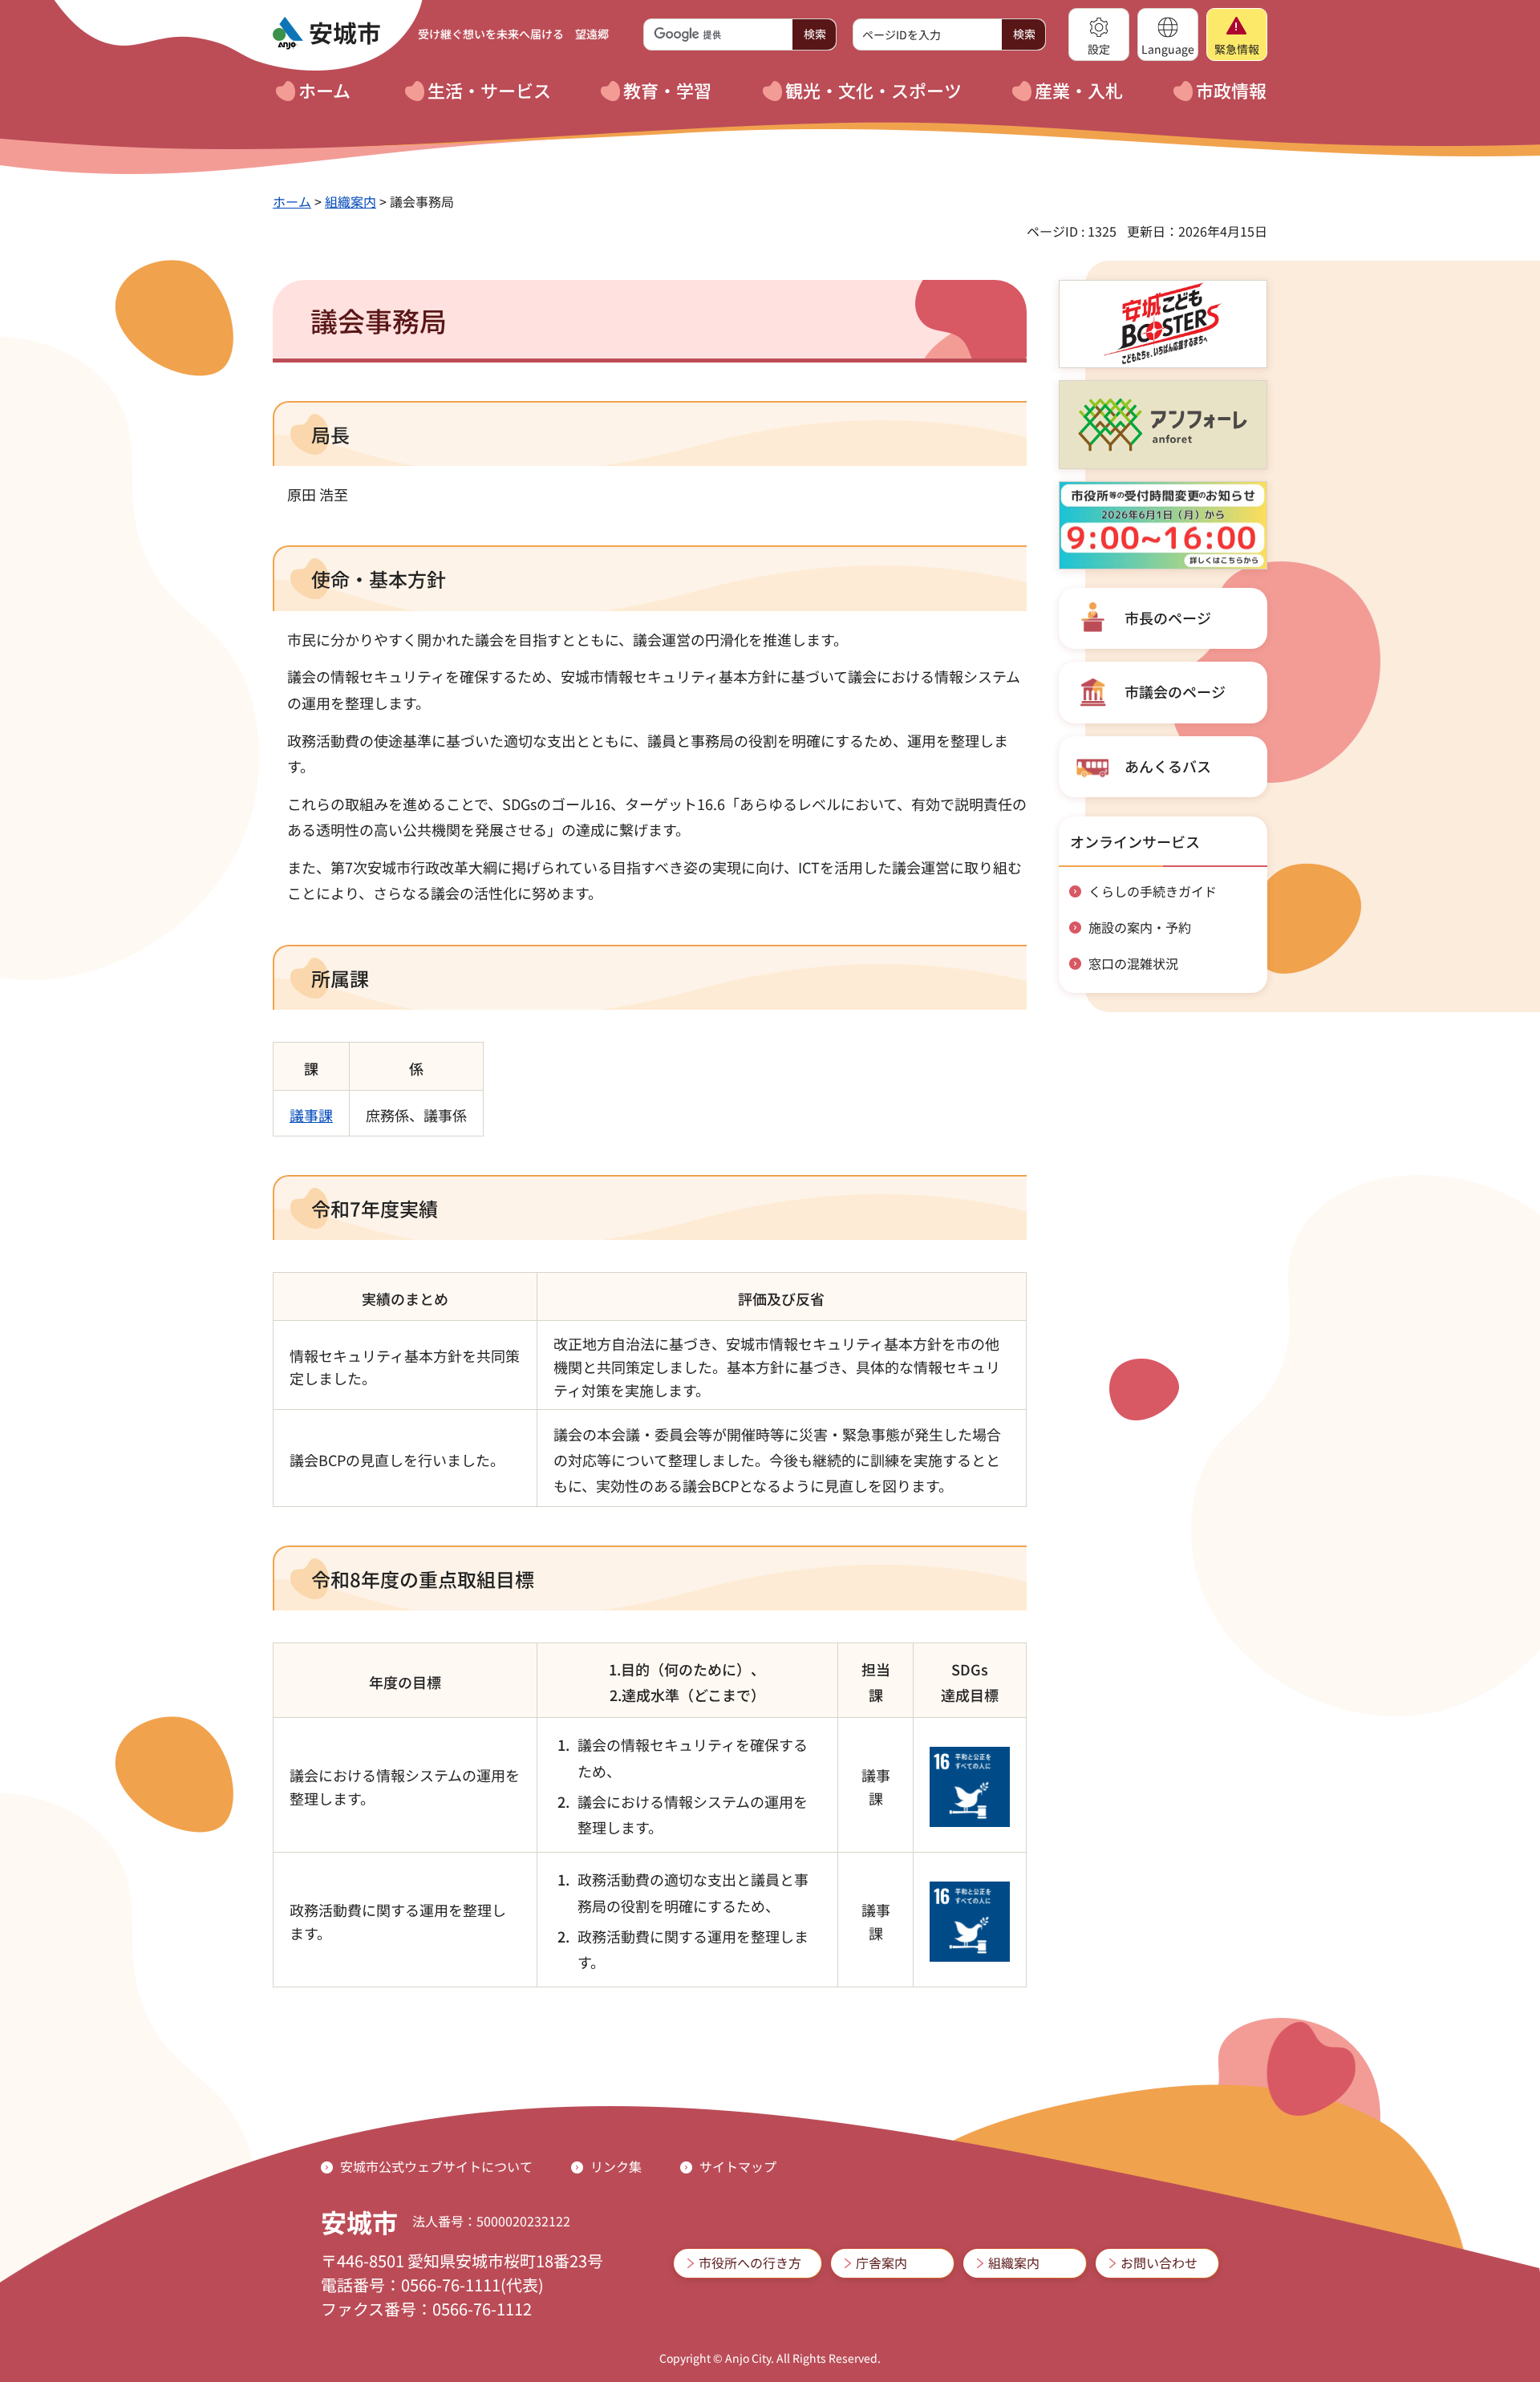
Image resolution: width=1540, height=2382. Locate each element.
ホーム (292, 201)
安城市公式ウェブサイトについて (436, 2166)
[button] (1099, 34)
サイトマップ (738, 2166)
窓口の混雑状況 (1133, 963)
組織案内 (351, 201)
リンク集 (616, 2166)
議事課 (311, 1115)
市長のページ (1168, 618)
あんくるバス (1168, 766)
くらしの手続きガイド (1153, 891)
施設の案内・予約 (1140, 927)
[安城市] (326, 34)
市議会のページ (1175, 691)
